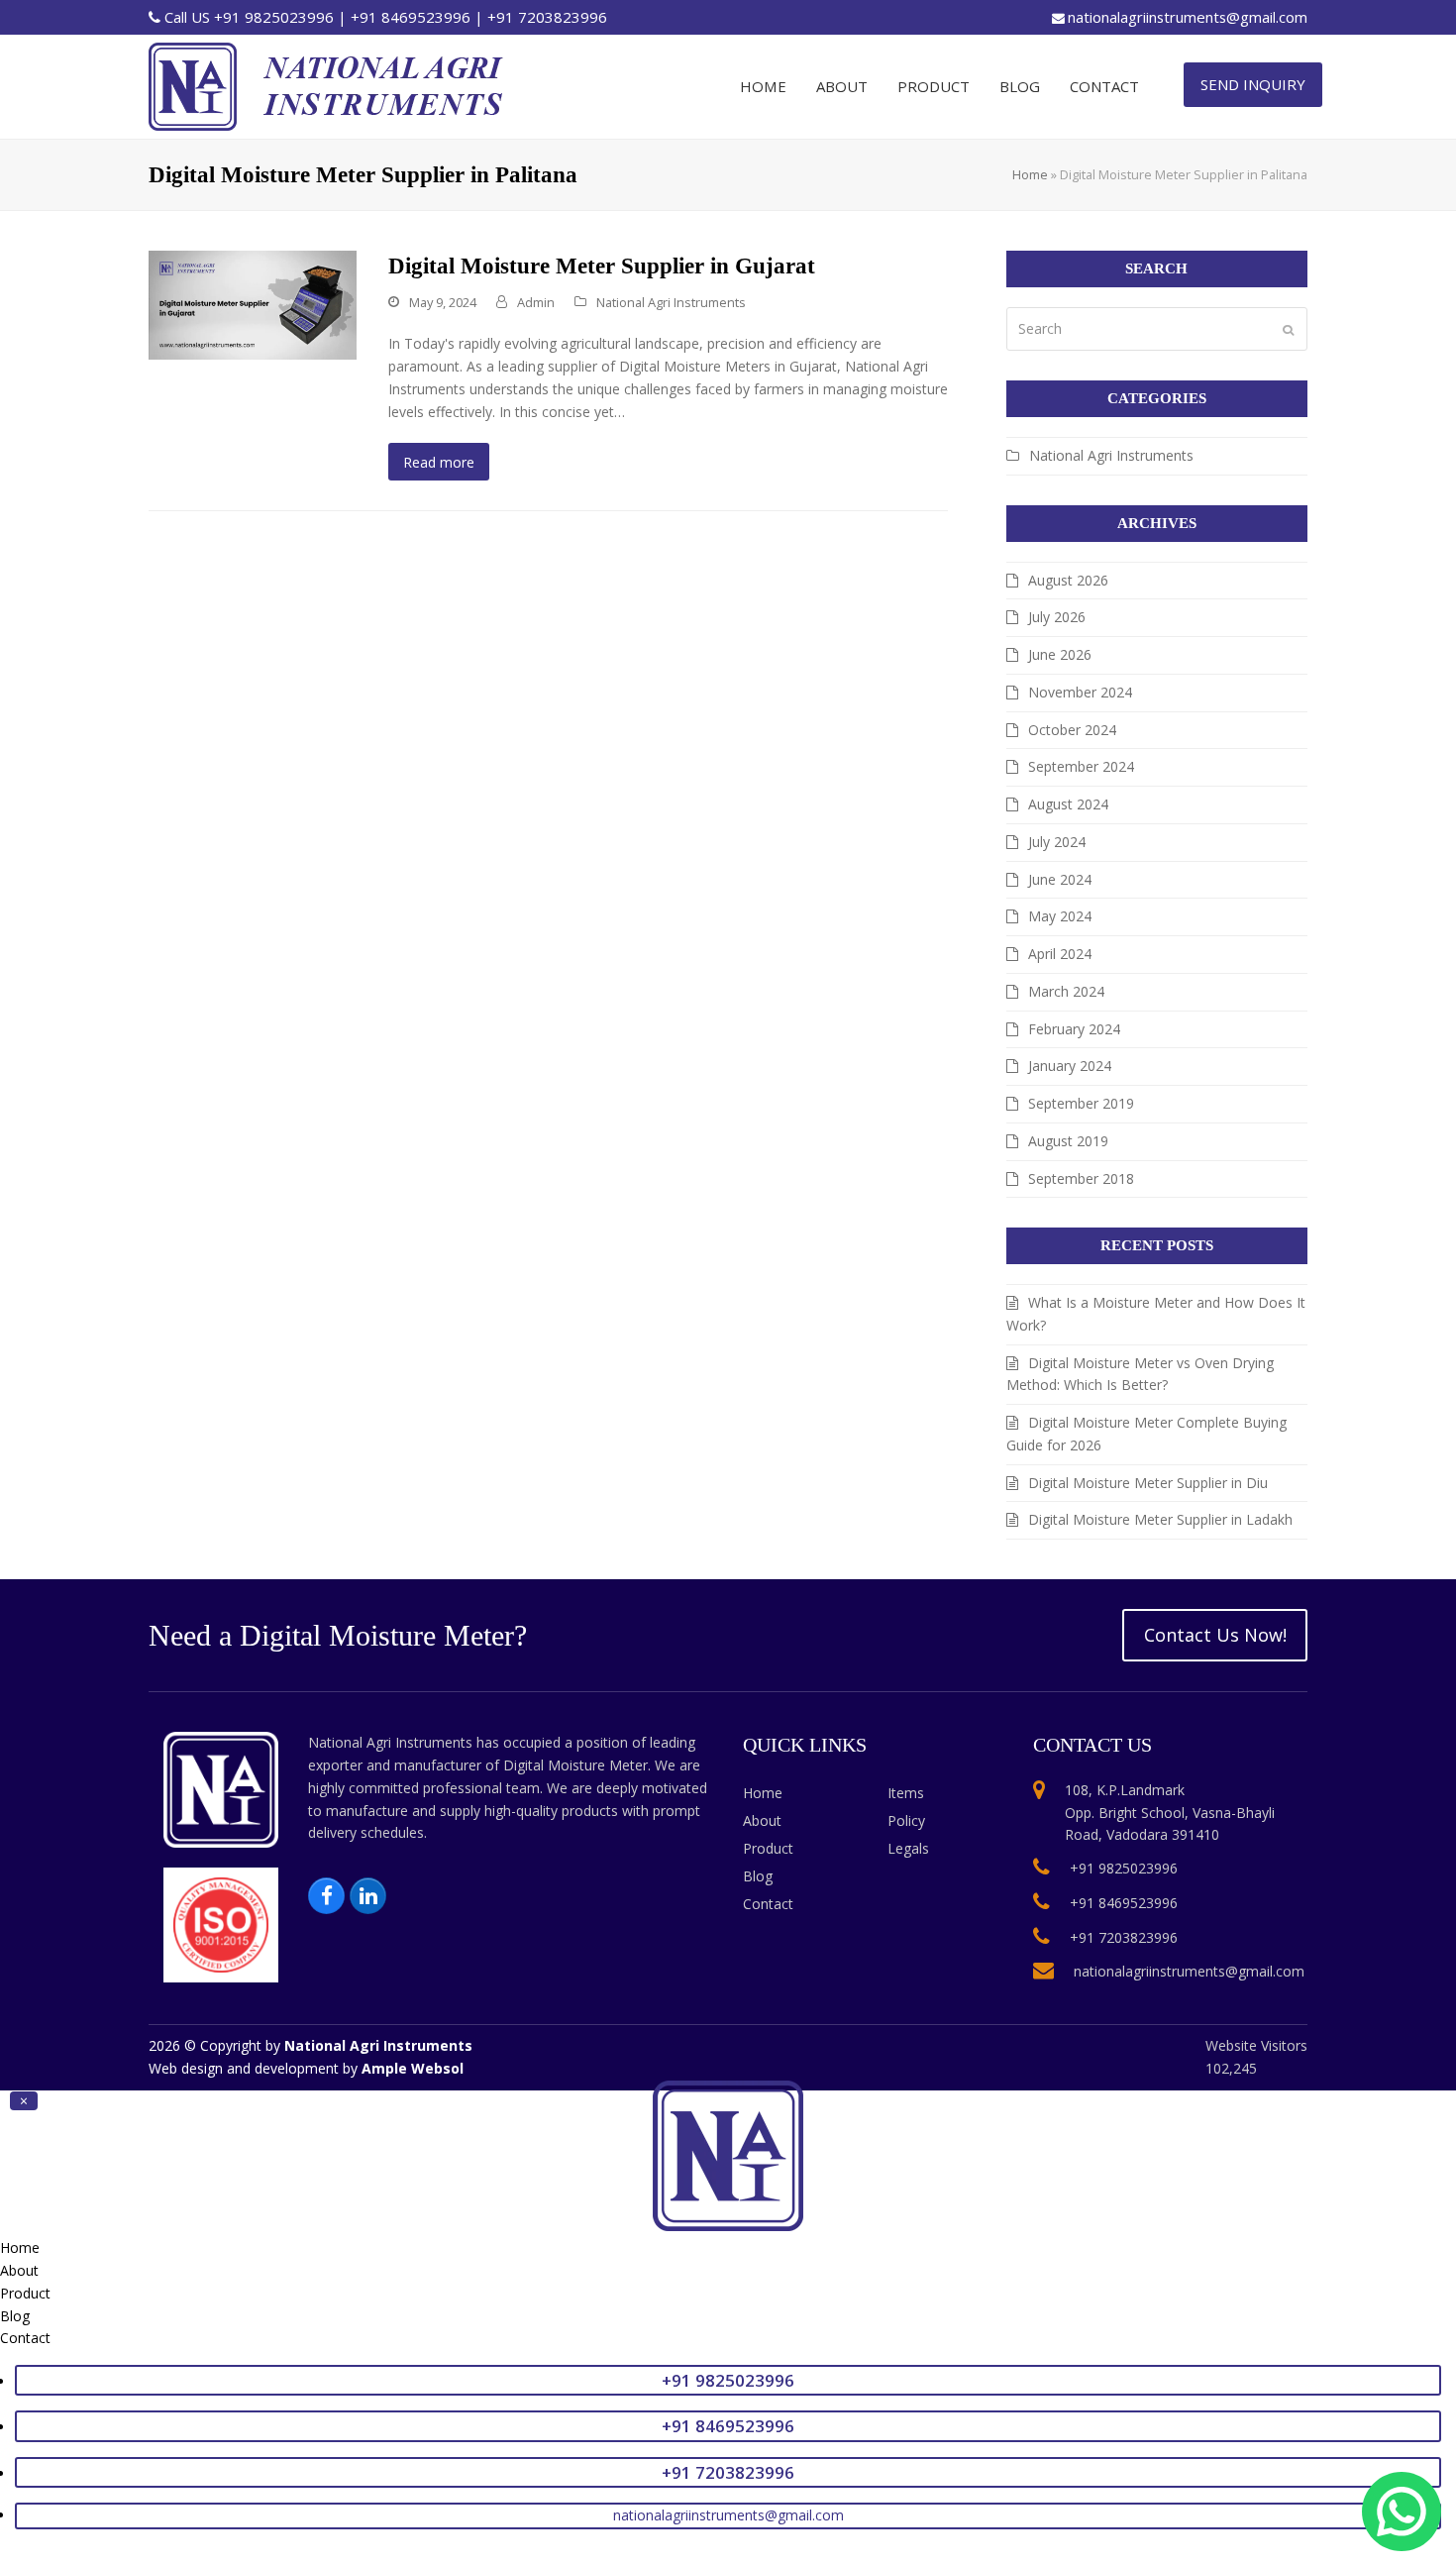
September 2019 (1081, 1103)
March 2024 (1066, 991)
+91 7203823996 (547, 17)
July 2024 (1057, 842)
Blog (758, 1876)
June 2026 (1060, 654)
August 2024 (1068, 804)
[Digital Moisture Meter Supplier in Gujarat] (253, 304)
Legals (908, 1848)
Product (768, 1848)
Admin (536, 302)
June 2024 (1060, 879)
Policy (906, 1820)
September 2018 (1081, 1178)
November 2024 (1080, 692)
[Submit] (1288, 329)
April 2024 (1060, 954)
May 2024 (1060, 916)
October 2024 (1072, 730)
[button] (24, 2101)
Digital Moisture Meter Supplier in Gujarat (602, 266)
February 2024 (1074, 1029)
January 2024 (1070, 1066)
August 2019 (1068, 1141)
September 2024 (1081, 766)
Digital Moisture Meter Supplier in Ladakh (1160, 1519)
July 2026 (1057, 617)
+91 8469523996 (411, 17)
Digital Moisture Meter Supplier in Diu (1148, 1483)
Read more (439, 462)
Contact (768, 1904)
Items (906, 1793)
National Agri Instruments (671, 302)
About (762, 1820)
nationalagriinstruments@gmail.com (1188, 17)
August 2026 (1068, 580)
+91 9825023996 (274, 17)
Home (1030, 174)
